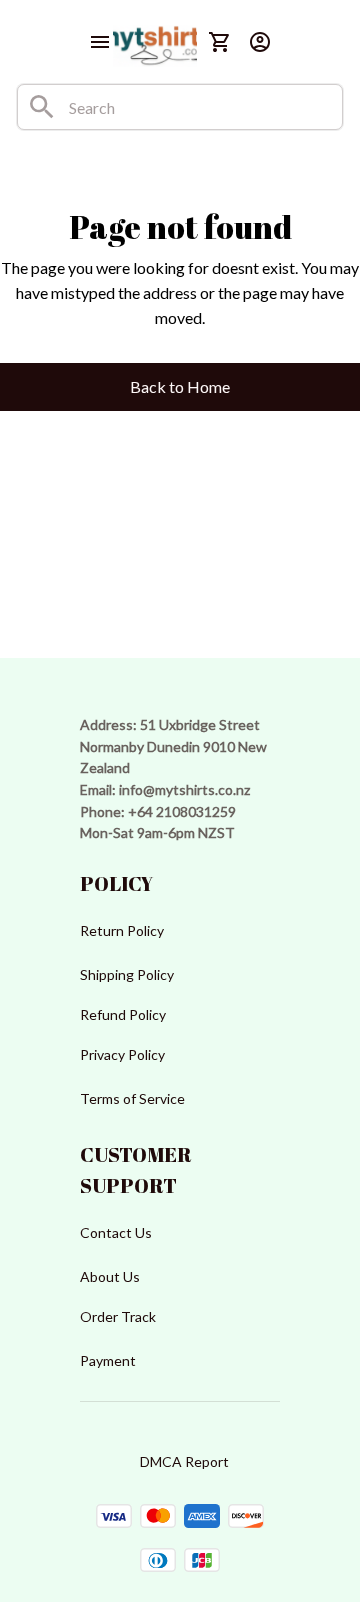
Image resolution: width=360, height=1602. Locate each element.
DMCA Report (184, 1461)
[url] (184, 790)
